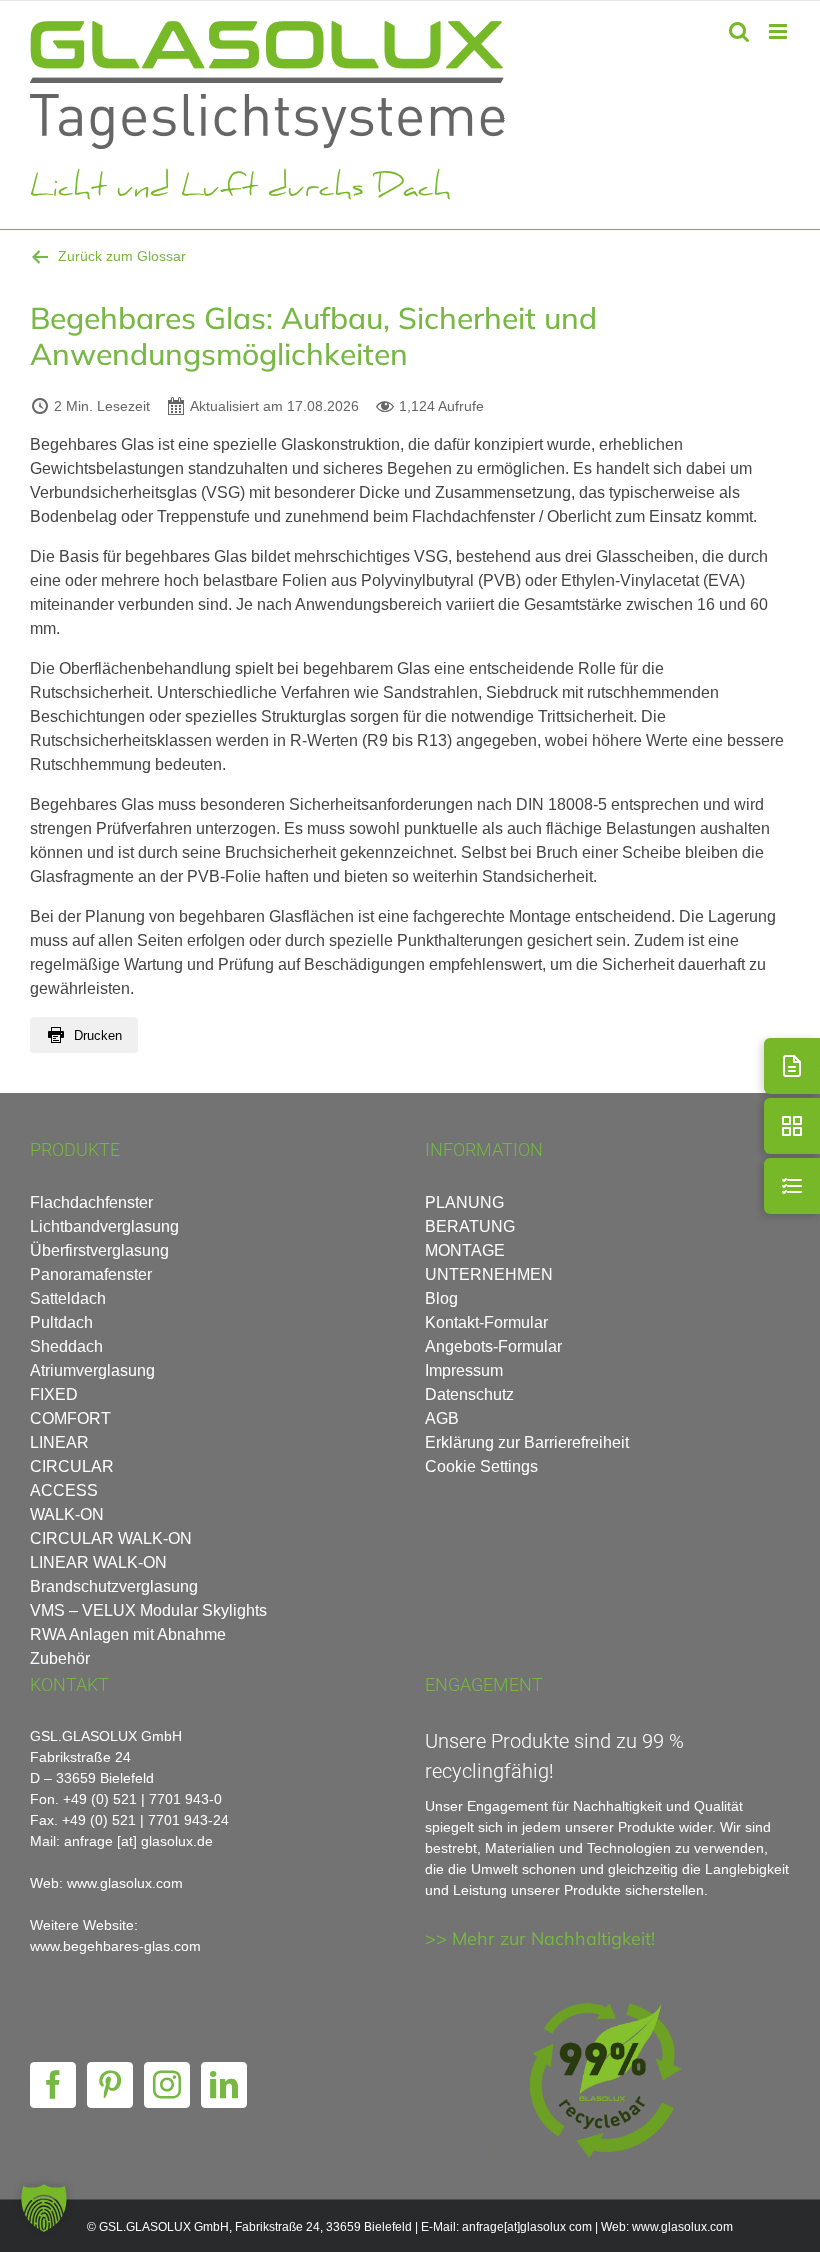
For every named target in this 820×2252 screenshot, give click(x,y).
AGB (442, 1418)
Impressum (464, 1370)
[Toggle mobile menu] (779, 31)
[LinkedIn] (224, 2085)
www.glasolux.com (682, 2227)
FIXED (54, 1394)
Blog (441, 1298)
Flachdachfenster (91, 1202)
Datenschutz (469, 1394)
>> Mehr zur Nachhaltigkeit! (540, 1938)
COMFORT (70, 1418)
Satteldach (68, 1298)
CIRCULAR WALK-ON (111, 1538)
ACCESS (64, 1490)
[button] (44, 2208)
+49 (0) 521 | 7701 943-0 (142, 1799)
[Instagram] (167, 2085)
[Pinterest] (110, 2085)
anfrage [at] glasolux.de (138, 1841)
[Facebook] (53, 2085)
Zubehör (60, 1658)
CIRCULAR (72, 1466)
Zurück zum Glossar (122, 256)
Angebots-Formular (493, 1346)
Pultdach (61, 1322)
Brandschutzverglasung (114, 1586)
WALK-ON (67, 1514)
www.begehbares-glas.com (115, 1946)
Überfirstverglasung (99, 1250)
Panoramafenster (91, 1274)
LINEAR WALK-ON (98, 1562)
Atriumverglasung (92, 1370)
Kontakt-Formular (486, 1322)
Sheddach (66, 1346)
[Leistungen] (792, 1186)
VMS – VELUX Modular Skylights (148, 1610)
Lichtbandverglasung (104, 1226)
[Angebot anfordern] (792, 1066)
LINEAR (59, 1442)
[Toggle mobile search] (739, 31)
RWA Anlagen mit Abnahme (128, 1634)
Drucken (98, 1035)
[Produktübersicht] (792, 1126)
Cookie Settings (481, 1466)
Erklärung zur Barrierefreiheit (527, 1442)
